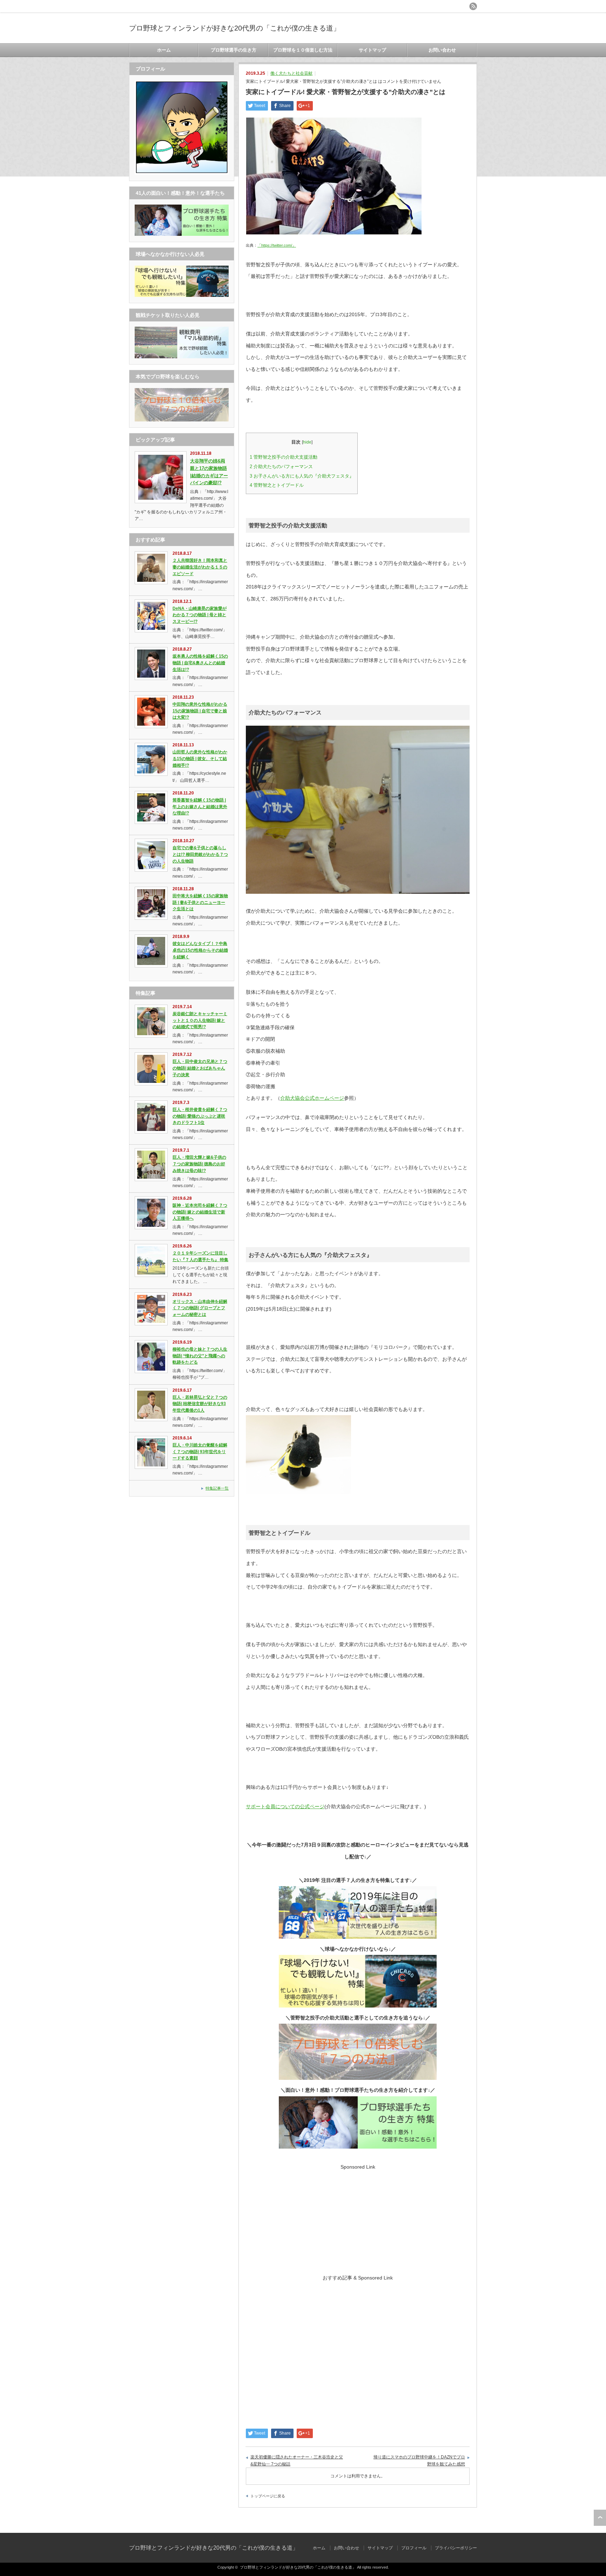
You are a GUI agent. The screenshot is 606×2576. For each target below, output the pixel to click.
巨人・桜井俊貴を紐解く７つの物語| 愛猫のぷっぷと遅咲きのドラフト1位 (200, 1116)
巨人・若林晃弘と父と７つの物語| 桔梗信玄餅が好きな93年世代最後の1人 (200, 1404)
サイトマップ (372, 50)
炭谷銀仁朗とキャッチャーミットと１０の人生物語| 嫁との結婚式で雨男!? (200, 1020)
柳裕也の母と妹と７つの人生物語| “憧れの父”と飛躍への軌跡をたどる (200, 1356)
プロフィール (414, 2548)
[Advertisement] (358, 2219)
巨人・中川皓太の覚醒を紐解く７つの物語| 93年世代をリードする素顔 (200, 1452)
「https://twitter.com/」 (277, 245)
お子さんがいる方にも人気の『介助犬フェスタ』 (302, 476)
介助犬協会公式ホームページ (312, 1098)
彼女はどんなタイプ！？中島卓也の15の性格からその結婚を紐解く (200, 950)
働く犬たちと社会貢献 (291, 73)
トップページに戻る (268, 2496)
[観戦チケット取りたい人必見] (182, 357)
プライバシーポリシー (456, 2548)
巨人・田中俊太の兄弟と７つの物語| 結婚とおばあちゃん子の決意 (200, 1068)
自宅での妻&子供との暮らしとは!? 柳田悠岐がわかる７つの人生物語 (200, 854)
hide (307, 442)
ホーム (164, 50)
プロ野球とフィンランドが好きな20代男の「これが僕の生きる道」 (235, 28)
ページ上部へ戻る (600, 2518)
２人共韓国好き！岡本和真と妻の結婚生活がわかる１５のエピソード (200, 567)
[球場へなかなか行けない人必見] (182, 295)
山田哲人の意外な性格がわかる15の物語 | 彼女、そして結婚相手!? (200, 758)
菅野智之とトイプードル (277, 485)
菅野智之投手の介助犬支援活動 (284, 457)
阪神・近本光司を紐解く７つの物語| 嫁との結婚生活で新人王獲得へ (200, 1212)
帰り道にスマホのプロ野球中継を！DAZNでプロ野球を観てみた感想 (419, 2461)
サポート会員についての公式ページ (285, 1806)
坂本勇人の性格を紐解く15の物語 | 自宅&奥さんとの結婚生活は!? (200, 663)
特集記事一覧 (217, 1488)
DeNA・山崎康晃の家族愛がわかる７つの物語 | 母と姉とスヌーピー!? (200, 615)
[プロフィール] (182, 173)
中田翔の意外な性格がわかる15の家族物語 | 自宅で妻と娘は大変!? (200, 711)
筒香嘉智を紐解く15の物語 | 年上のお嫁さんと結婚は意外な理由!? (200, 807)
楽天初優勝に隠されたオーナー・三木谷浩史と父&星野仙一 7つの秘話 (297, 2461)
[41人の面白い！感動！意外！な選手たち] (182, 234)
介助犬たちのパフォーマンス (281, 467)
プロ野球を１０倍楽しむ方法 (303, 50)
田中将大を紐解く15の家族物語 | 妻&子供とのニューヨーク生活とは (200, 902)
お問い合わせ (442, 50)
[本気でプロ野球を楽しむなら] (182, 420)
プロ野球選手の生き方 (234, 50)
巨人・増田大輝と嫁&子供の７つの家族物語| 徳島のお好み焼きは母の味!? (199, 1164)
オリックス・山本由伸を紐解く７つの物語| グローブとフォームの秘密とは (200, 1308)
